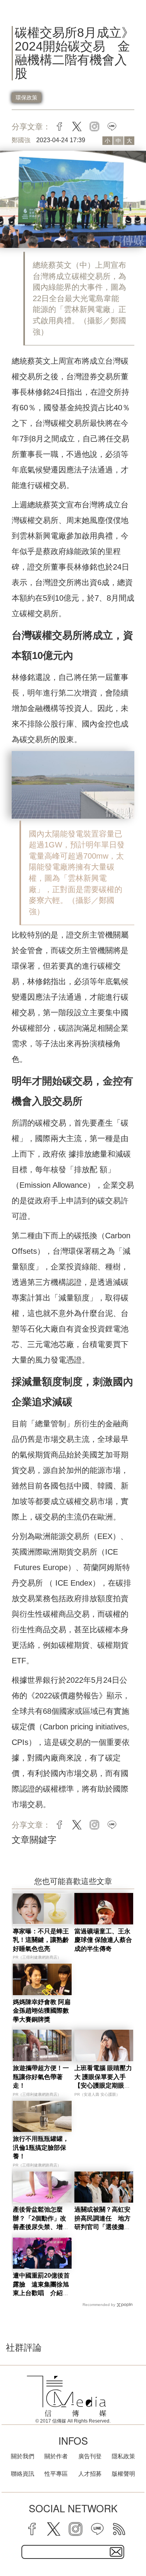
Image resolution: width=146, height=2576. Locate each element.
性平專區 (56, 2474)
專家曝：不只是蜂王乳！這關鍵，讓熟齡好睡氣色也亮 (41, 1940)
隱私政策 (123, 2456)
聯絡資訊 (23, 2474)
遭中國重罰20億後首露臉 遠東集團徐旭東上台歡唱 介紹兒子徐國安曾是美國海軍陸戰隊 (41, 2293)
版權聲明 (123, 2474)
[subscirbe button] (116, 2552)
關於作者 (56, 2456)
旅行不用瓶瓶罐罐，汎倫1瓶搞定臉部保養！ (41, 2147)
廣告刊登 (90, 2456)
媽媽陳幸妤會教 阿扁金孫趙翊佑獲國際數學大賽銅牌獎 (42, 2011)
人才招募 (90, 2474)
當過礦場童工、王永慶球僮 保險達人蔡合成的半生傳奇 (103, 1940)
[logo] (67, 2396)
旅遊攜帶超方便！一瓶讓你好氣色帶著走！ (41, 2077)
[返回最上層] (134, 2543)
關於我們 (23, 2456)
